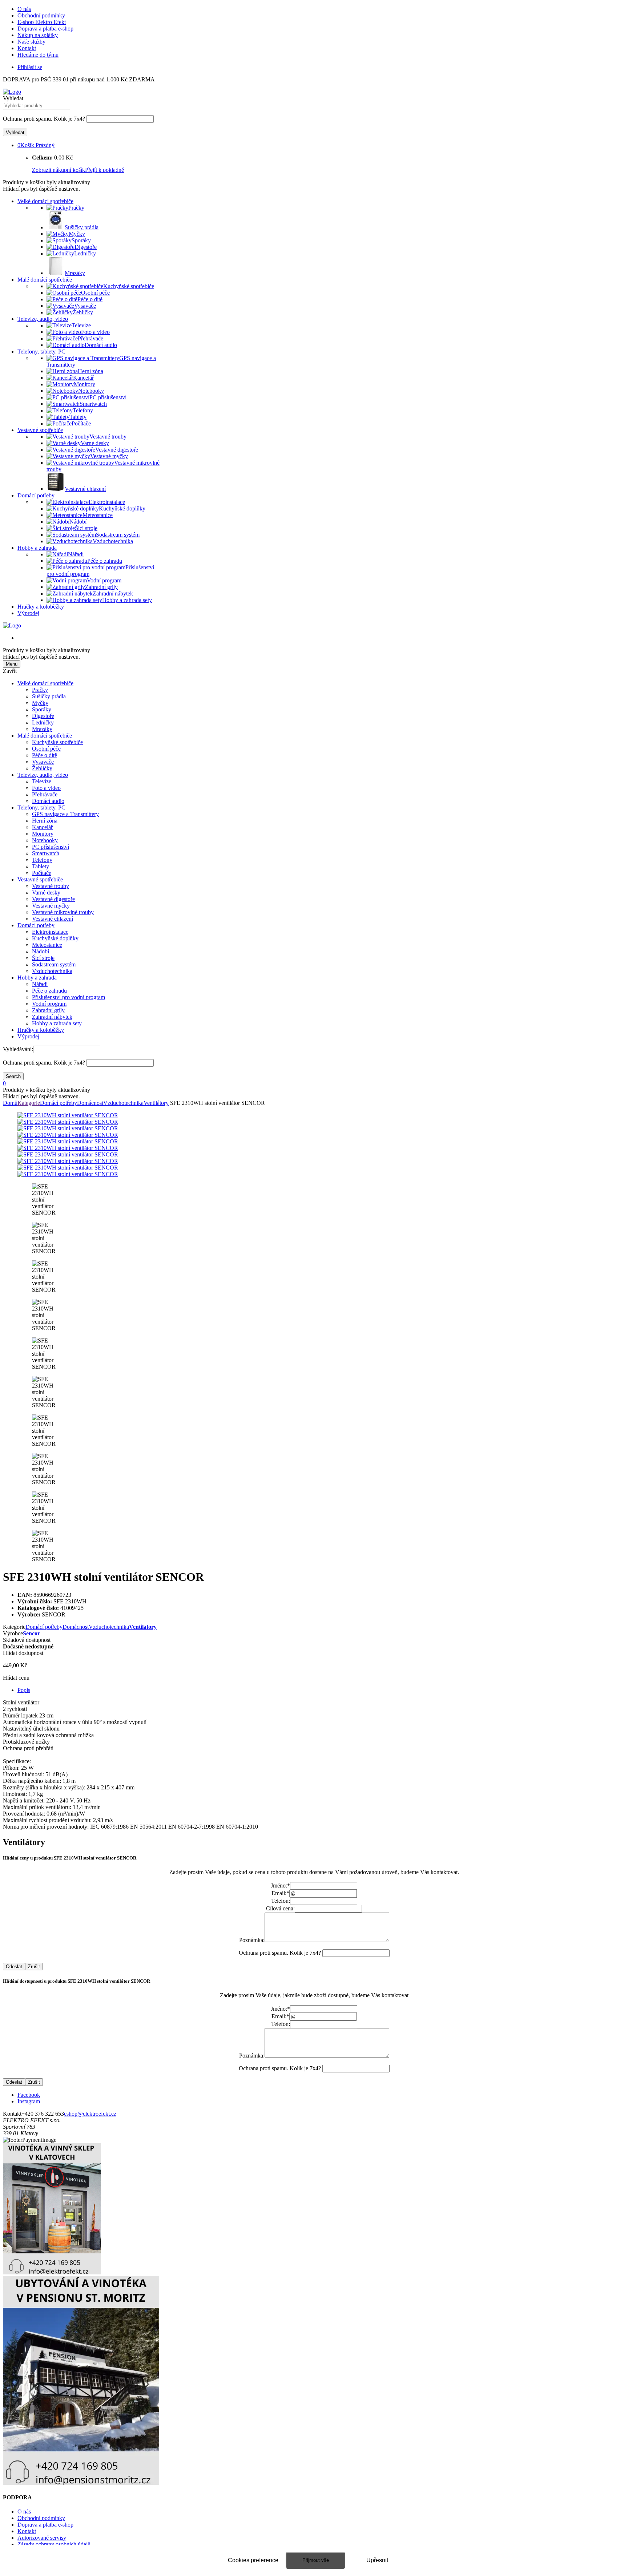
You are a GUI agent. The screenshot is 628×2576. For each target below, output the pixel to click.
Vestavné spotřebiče (40, 430)
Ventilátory (156, 1103)
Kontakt (27, 48)
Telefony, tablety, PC (41, 352)
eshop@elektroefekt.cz (90, 2114)
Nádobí (41, 951)
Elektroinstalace (50, 932)
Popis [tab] (24, 1690)
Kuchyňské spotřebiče (57, 742)
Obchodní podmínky (41, 15)
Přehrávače (45, 794)
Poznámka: (252, 1940)
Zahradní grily (48, 1010)
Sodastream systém (54, 964)
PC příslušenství (51, 847)
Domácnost (90, 1103)
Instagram (29, 2101)
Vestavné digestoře (53, 899)
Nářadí (40, 984)
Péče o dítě (45, 755)
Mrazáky (42, 729)
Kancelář (42, 827)
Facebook (29, 2095)
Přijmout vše (316, 2560)
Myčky (40, 703)
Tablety (41, 866)
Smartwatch (46, 853)
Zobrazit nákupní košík (59, 170)
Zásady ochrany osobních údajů (54, 2544)
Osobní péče (46, 749)
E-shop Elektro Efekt (42, 22)
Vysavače (43, 762)
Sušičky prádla (49, 696)
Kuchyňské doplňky (55, 938)
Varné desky (46, 893)
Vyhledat (13, 98)
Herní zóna (45, 821)
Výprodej (28, 613)
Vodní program (49, 1004)
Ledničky (43, 722)
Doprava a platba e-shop (45, 29)
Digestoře (43, 716)
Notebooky (45, 840)
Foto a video (46, 788)
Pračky (40, 690)
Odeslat (14, 1967)
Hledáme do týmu (38, 55)
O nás (24, 9)
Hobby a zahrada (37, 548)
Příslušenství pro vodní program (69, 997)
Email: (280, 1893)
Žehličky (42, 768)
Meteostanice (47, 945)
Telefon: (281, 1901)
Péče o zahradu (49, 991)
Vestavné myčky (51, 906)
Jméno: (280, 1885)
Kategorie (29, 1103)
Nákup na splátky (38, 35)
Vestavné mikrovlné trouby (63, 912)
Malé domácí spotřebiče (45, 280)
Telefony (42, 860)
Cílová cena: (280, 1908)
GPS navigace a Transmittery (65, 814)
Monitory (43, 834)
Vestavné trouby (51, 886)
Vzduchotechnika (52, 971)
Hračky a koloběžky (41, 607)
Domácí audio (48, 801)
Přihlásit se (30, 67)
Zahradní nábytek (52, 1017)
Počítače (42, 873)
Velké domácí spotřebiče (45, 201)
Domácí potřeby (36, 495)
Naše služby (31, 42)
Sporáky (42, 709)
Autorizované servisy (42, 2538)
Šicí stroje (43, 958)
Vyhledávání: (18, 1049)
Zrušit (34, 1967)
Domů (10, 1103)
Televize (42, 781)
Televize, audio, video (43, 319)
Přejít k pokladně (104, 170)
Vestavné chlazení (53, 919)
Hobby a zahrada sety (57, 1023)
